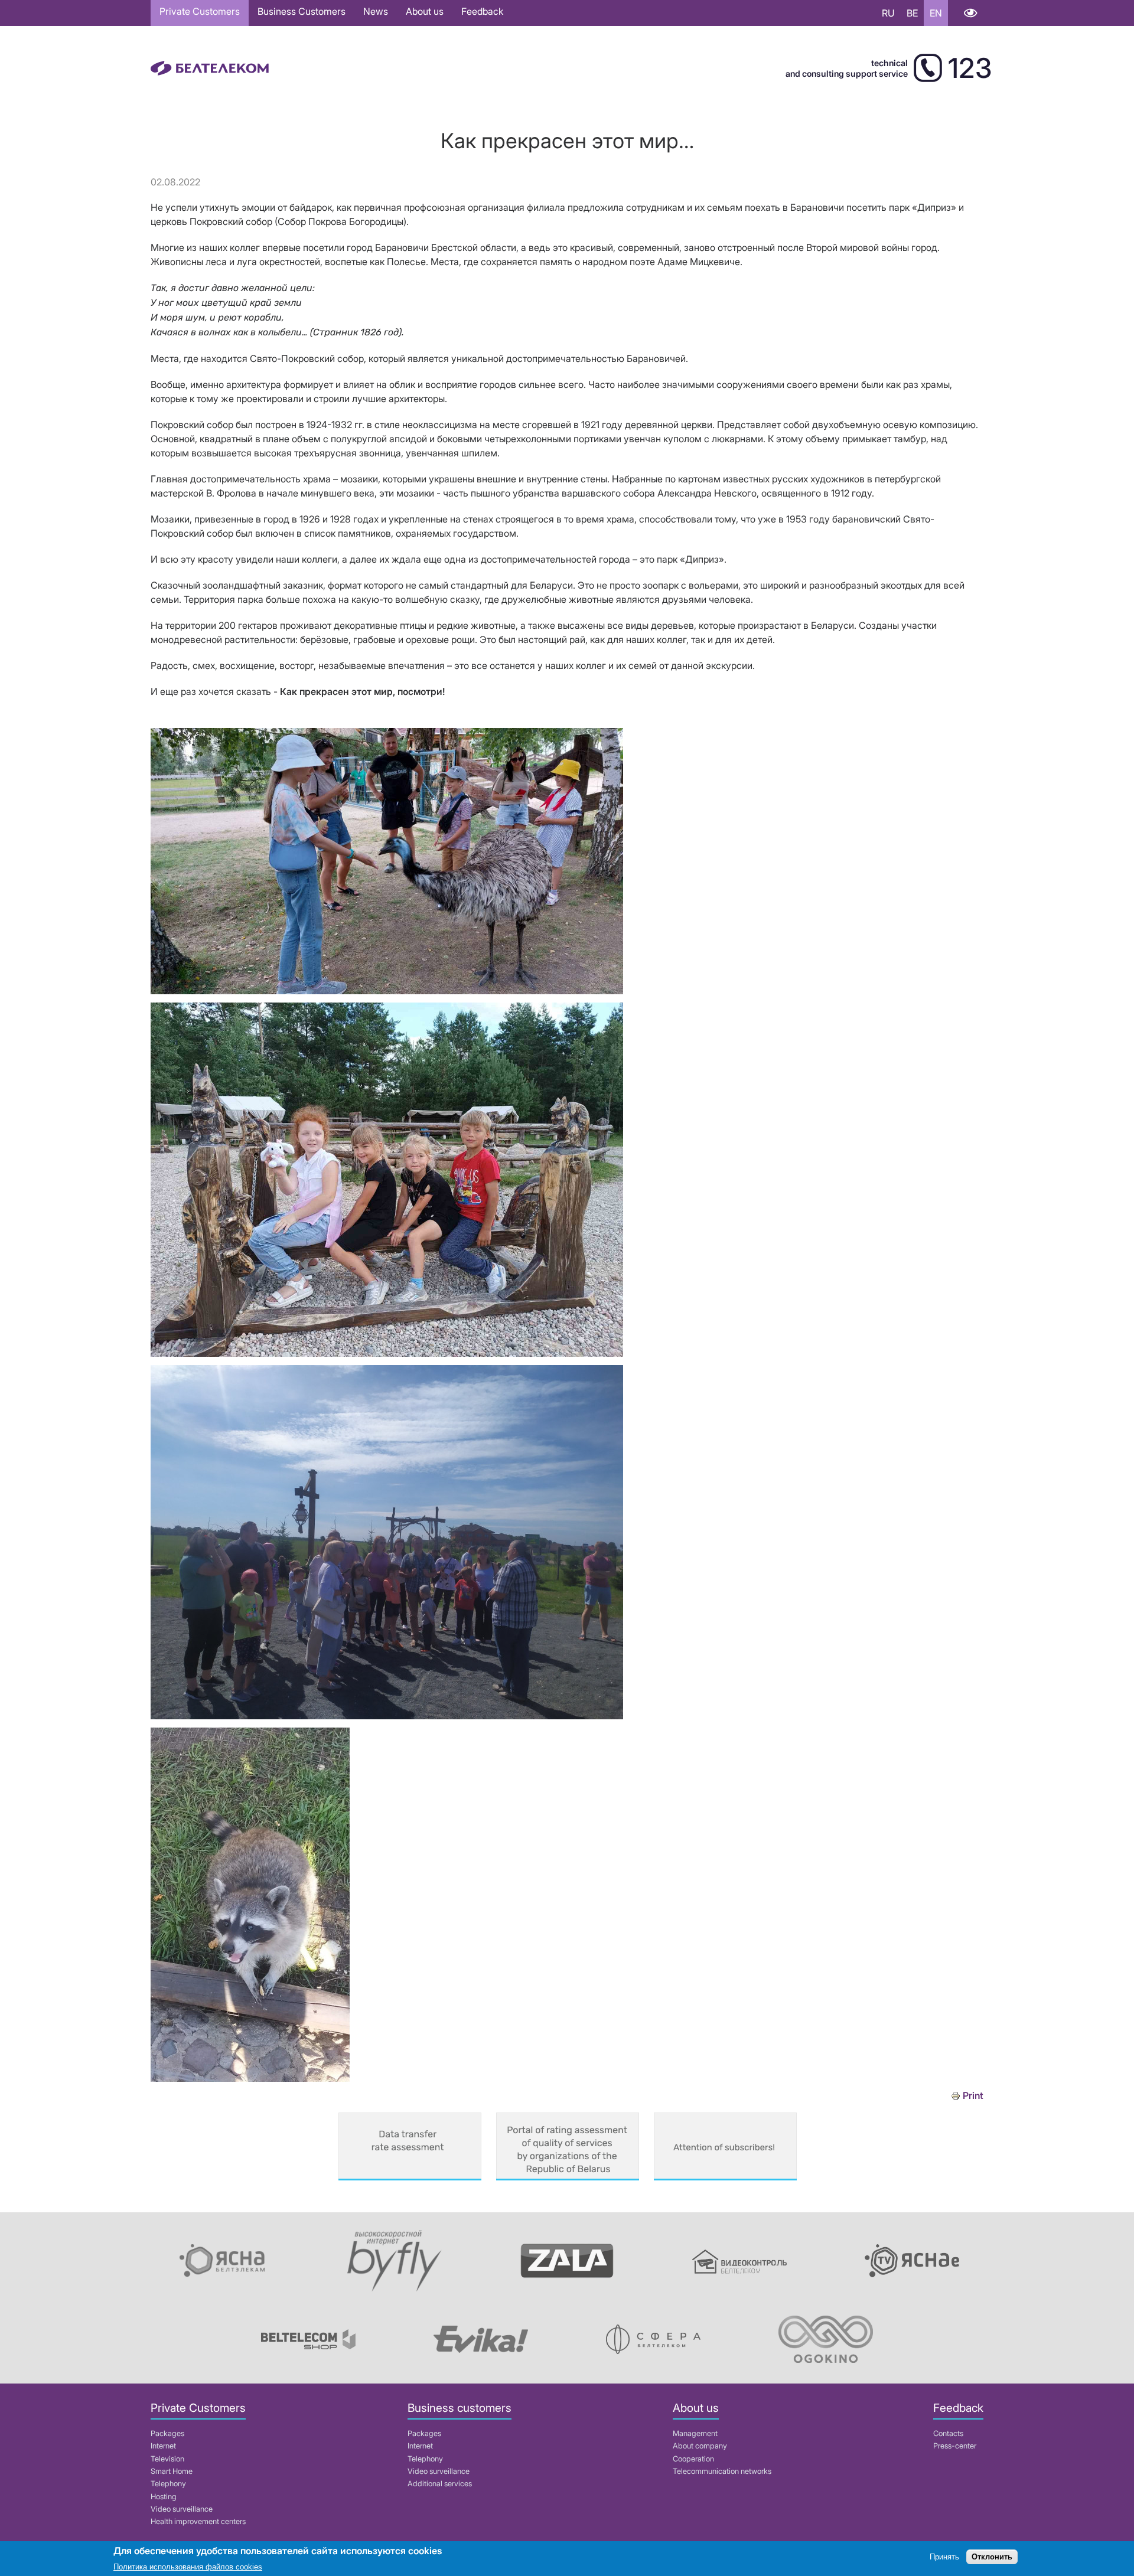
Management (695, 2433)
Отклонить (992, 2557)
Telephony (168, 2484)
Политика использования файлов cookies (188, 2567)
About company (700, 2446)
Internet (163, 2446)
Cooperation (693, 2459)
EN (936, 13)
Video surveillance (182, 2509)
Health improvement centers (198, 2521)
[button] (387, 991)
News (376, 11)
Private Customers (200, 11)
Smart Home (172, 2471)
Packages (167, 2433)
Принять (944, 2557)
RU (888, 13)
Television (167, 2459)
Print (973, 2096)
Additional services (440, 2484)
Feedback (482, 11)
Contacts (948, 2433)
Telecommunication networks (722, 2471)
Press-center (955, 2446)
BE (912, 13)
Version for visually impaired (970, 13)
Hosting (164, 2497)
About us (425, 11)
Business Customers (302, 11)
